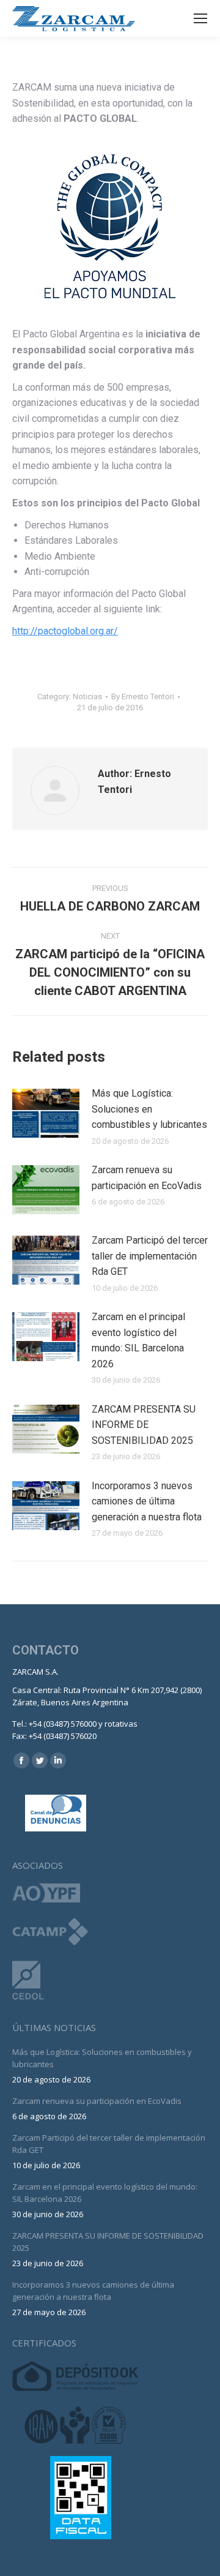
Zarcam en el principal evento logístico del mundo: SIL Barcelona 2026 (138, 1340)
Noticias (87, 697)
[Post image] (46, 1113)
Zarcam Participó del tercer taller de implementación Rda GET (150, 1256)
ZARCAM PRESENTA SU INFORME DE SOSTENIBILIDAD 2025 (144, 1425)
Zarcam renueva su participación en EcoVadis (147, 1178)
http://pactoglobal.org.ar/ (65, 631)
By (143, 697)
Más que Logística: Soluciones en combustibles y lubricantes (149, 1109)
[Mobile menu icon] (200, 18)
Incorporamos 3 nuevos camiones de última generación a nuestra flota (147, 1501)
